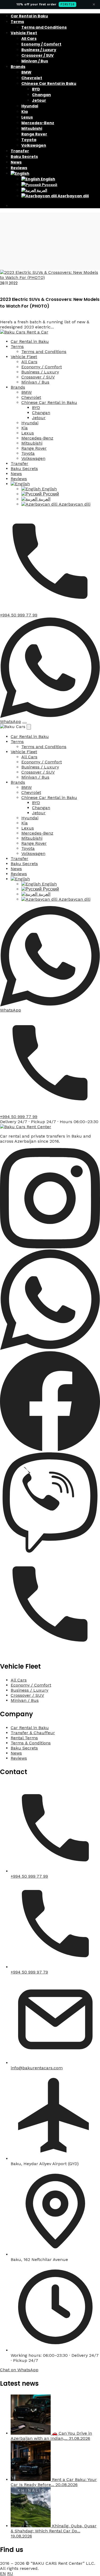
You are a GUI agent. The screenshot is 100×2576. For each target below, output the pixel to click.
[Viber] (50, 1551)
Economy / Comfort (41, 44)
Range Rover (34, 134)
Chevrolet (32, 78)
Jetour (39, 100)
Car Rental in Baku (29, 16)
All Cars (29, 39)
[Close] (29, 727)
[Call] (50, 1653)
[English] (20, 173)
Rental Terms (24, 1738)
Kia (25, 112)
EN (3, 2573)
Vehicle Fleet (24, 33)
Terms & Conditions (31, 1743)
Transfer (20, 151)
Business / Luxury (39, 50)
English (48, 179)
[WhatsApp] (50, 1348)
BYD (36, 89)
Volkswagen (34, 145)
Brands (18, 67)
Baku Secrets (24, 157)
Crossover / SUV (37, 55)
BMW (26, 72)
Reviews (19, 168)
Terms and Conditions (44, 27)
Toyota (29, 140)
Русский (49, 185)
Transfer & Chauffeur (33, 1733)
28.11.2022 (9, 283)
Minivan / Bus (35, 61)
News (16, 162)
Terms (17, 22)
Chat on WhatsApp (19, 2370)
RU (10, 2573)
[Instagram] (50, 1247)
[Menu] (25, 723)
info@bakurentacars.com (37, 2068)
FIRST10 (67, 4)
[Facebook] (50, 1450)
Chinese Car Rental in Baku (49, 84)
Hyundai (30, 106)
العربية (42, 190)
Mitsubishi (32, 128)
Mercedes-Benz (38, 123)
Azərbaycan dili (73, 196)
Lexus (27, 117)
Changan (41, 95)
